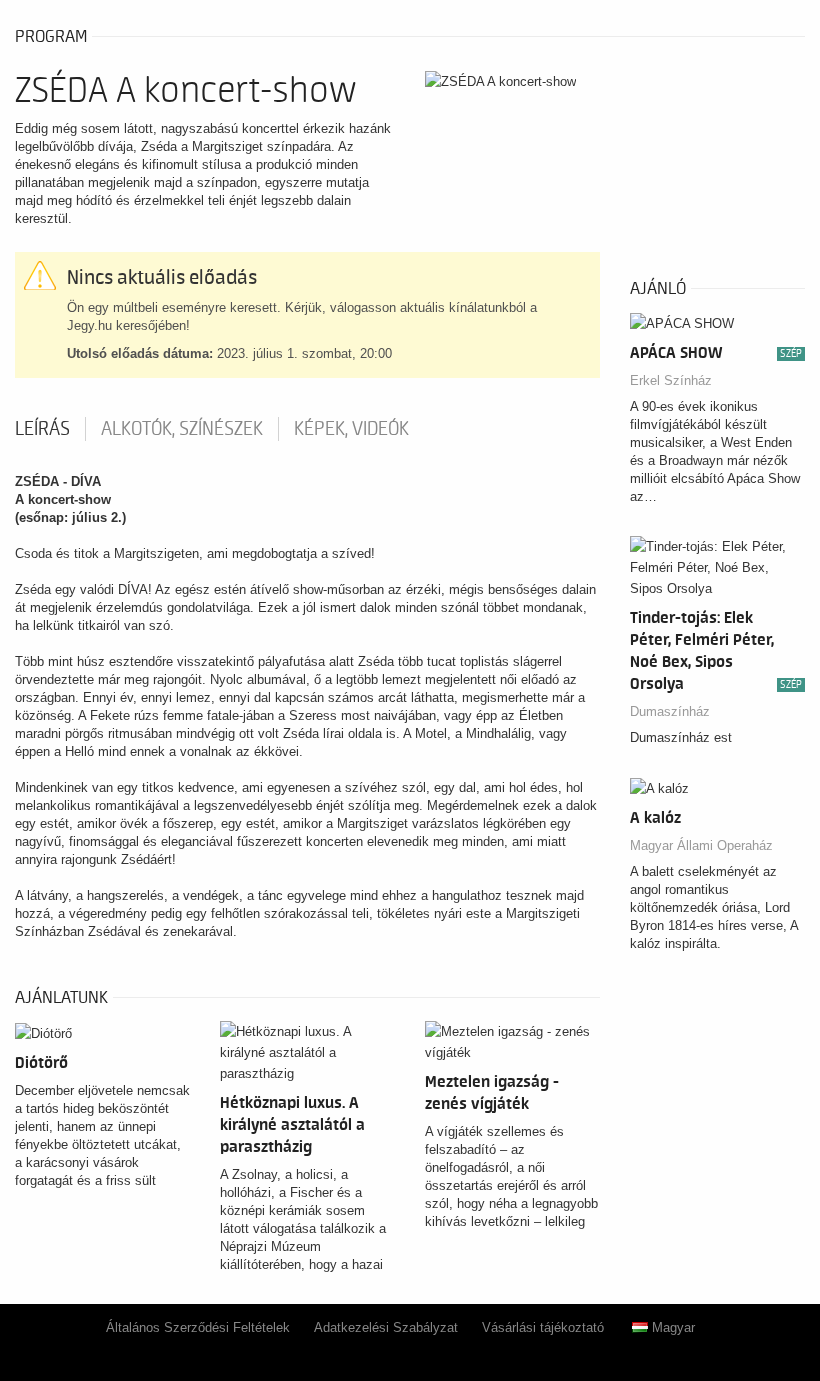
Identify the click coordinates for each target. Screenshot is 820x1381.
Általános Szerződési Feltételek (198, 1327)
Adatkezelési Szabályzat (386, 1327)
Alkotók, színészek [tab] (182, 429)
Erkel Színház (671, 380)
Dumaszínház (670, 711)
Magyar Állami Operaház (701, 845)
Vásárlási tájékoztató (543, 1327)
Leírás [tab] (42, 429)
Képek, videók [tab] (351, 429)
